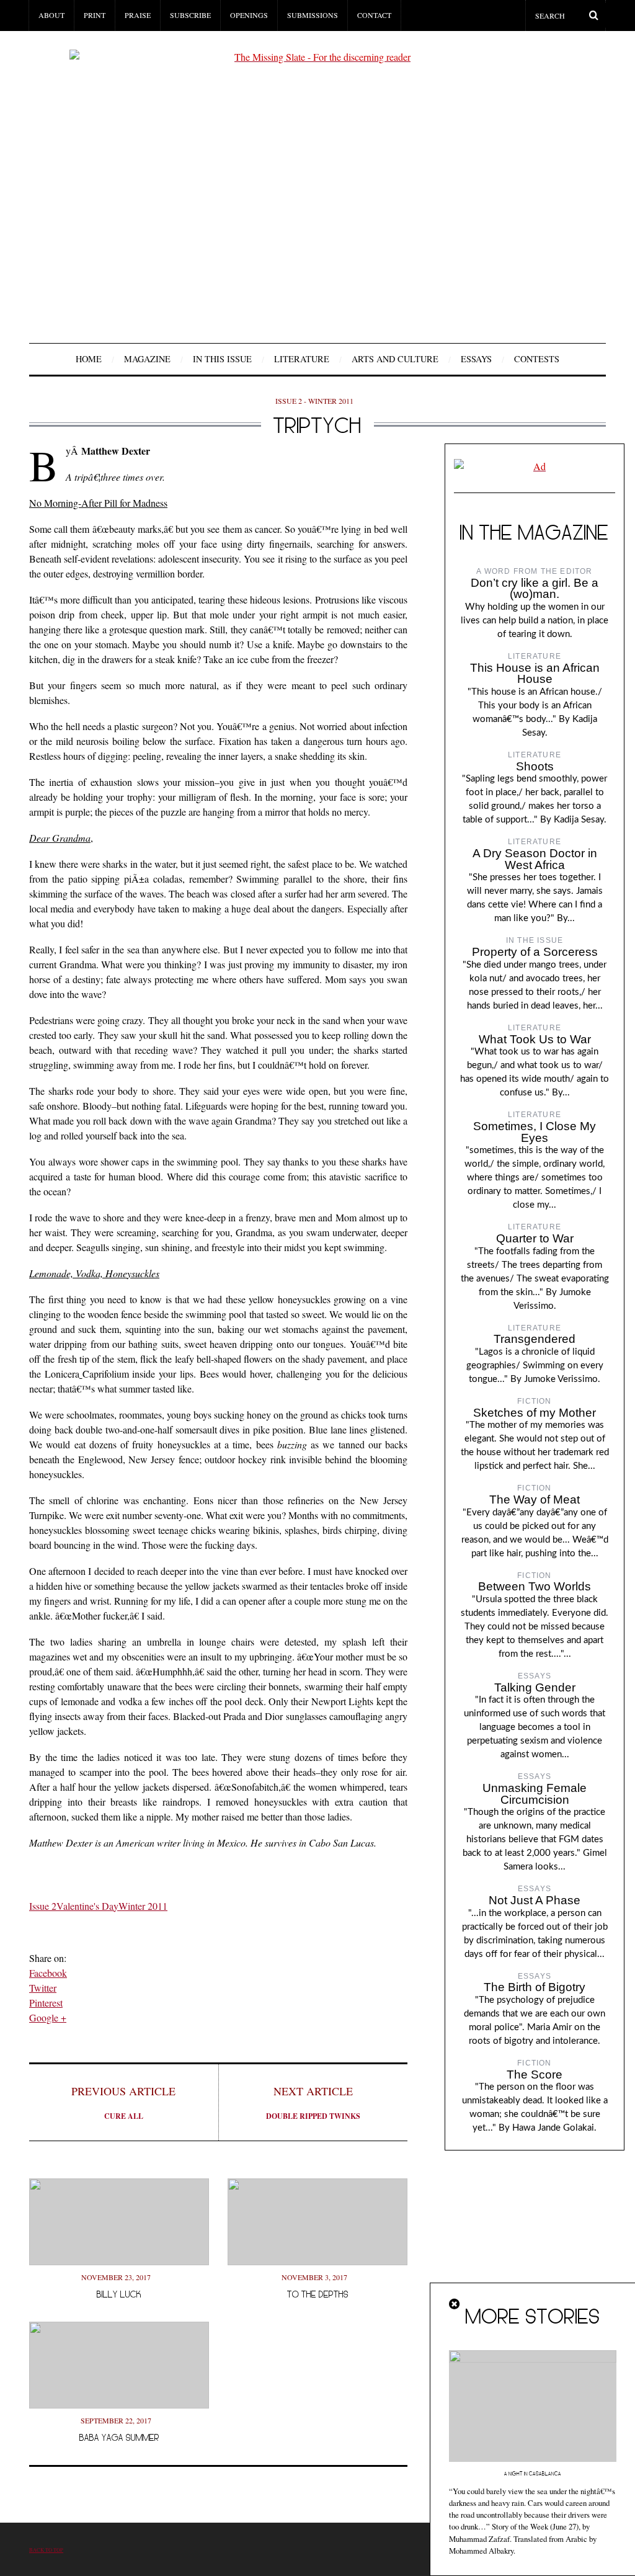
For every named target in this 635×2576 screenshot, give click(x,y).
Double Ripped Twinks (313, 2102)
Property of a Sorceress (535, 952)
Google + (48, 2017)
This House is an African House (535, 674)
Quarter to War (535, 1238)
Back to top (46, 2550)
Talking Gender (535, 1687)
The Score (535, 2075)
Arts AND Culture (395, 359)
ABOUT (51, 15)
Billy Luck (119, 2294)
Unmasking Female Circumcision (535, 1794)
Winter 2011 (143, 1906)
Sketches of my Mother (535, 1413)
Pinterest (46, 2003)
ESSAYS (476, 359)
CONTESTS (537, 359)
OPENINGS (249, 15)
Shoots (535, 766)
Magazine (147, 359)
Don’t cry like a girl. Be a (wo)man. (535, 589)
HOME (89, 359)
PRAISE (138, 15)
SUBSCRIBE (190, 15)
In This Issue (222, 359)
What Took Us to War (535, 1039)
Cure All (123, 2102)
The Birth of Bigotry (535, 1987)
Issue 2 (43, 1906)
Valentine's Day (87, 1906)
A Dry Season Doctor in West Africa (535, 859)
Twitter (43, 1988)
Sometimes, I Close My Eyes (535, 1132)
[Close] (455, 2304)
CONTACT (374, 15)
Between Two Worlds (535, 1586)
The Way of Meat (535, 1500)
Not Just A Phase (535, 1900)
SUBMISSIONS (313, 15)
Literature (302, 359)
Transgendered (535, 1339)
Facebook (48, 1973)
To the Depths (318, 2294)
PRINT (95, 15)
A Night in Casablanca (533, 2474)
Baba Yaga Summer (119, 2437)
